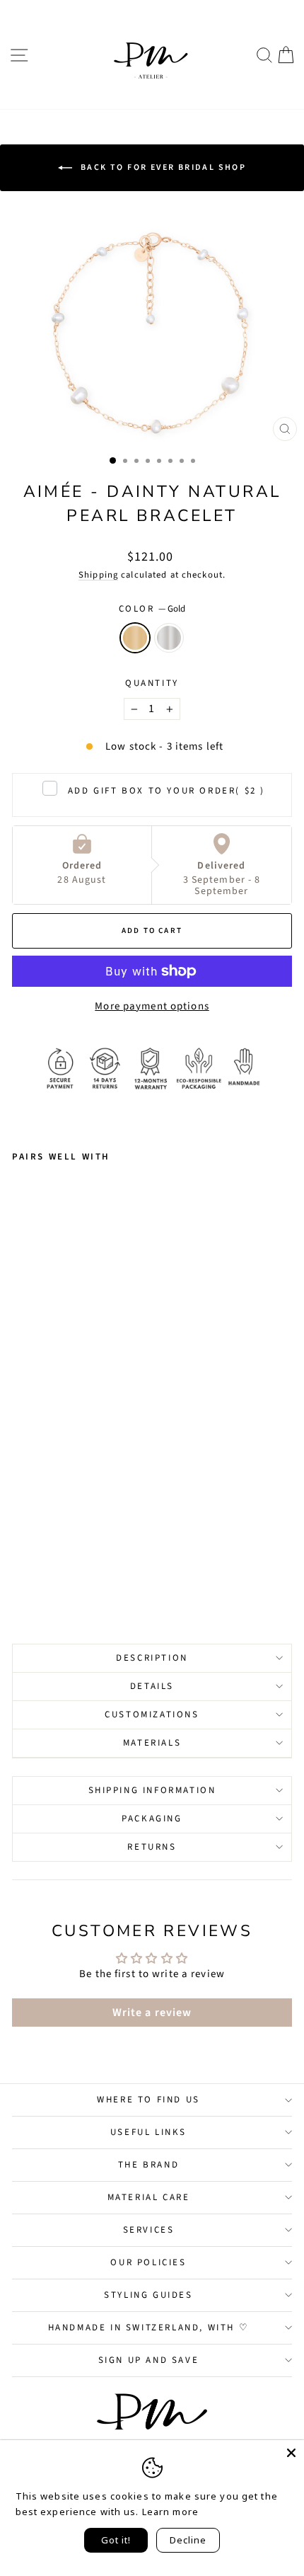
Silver (169, 638)
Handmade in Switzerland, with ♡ (149, 2328)
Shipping (98, 575)
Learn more (170, 2512)
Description (152, 1658)
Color (152, 609)
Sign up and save (149, 2360)
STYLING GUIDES (148, 2295)
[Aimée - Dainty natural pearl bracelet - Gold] (20, 1573)
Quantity (152, 683)
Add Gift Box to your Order (166, 791)
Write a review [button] (152, 2013)
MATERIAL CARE (149, 2197)
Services (149, 2230)
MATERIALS (152, 1743)
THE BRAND (148, 2165)
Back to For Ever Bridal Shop (162, 167)
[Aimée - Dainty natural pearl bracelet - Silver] (36, 1573)
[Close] (291, 2453)
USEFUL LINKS (148, 2132)
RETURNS (152, 1847)
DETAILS (152, 1686)
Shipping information (152, 1790)
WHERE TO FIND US (148, 2100)
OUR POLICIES (148, 2262)
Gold (135, 638)
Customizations (152, 1715)
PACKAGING (152, 1819)
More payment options (152, 1006)
